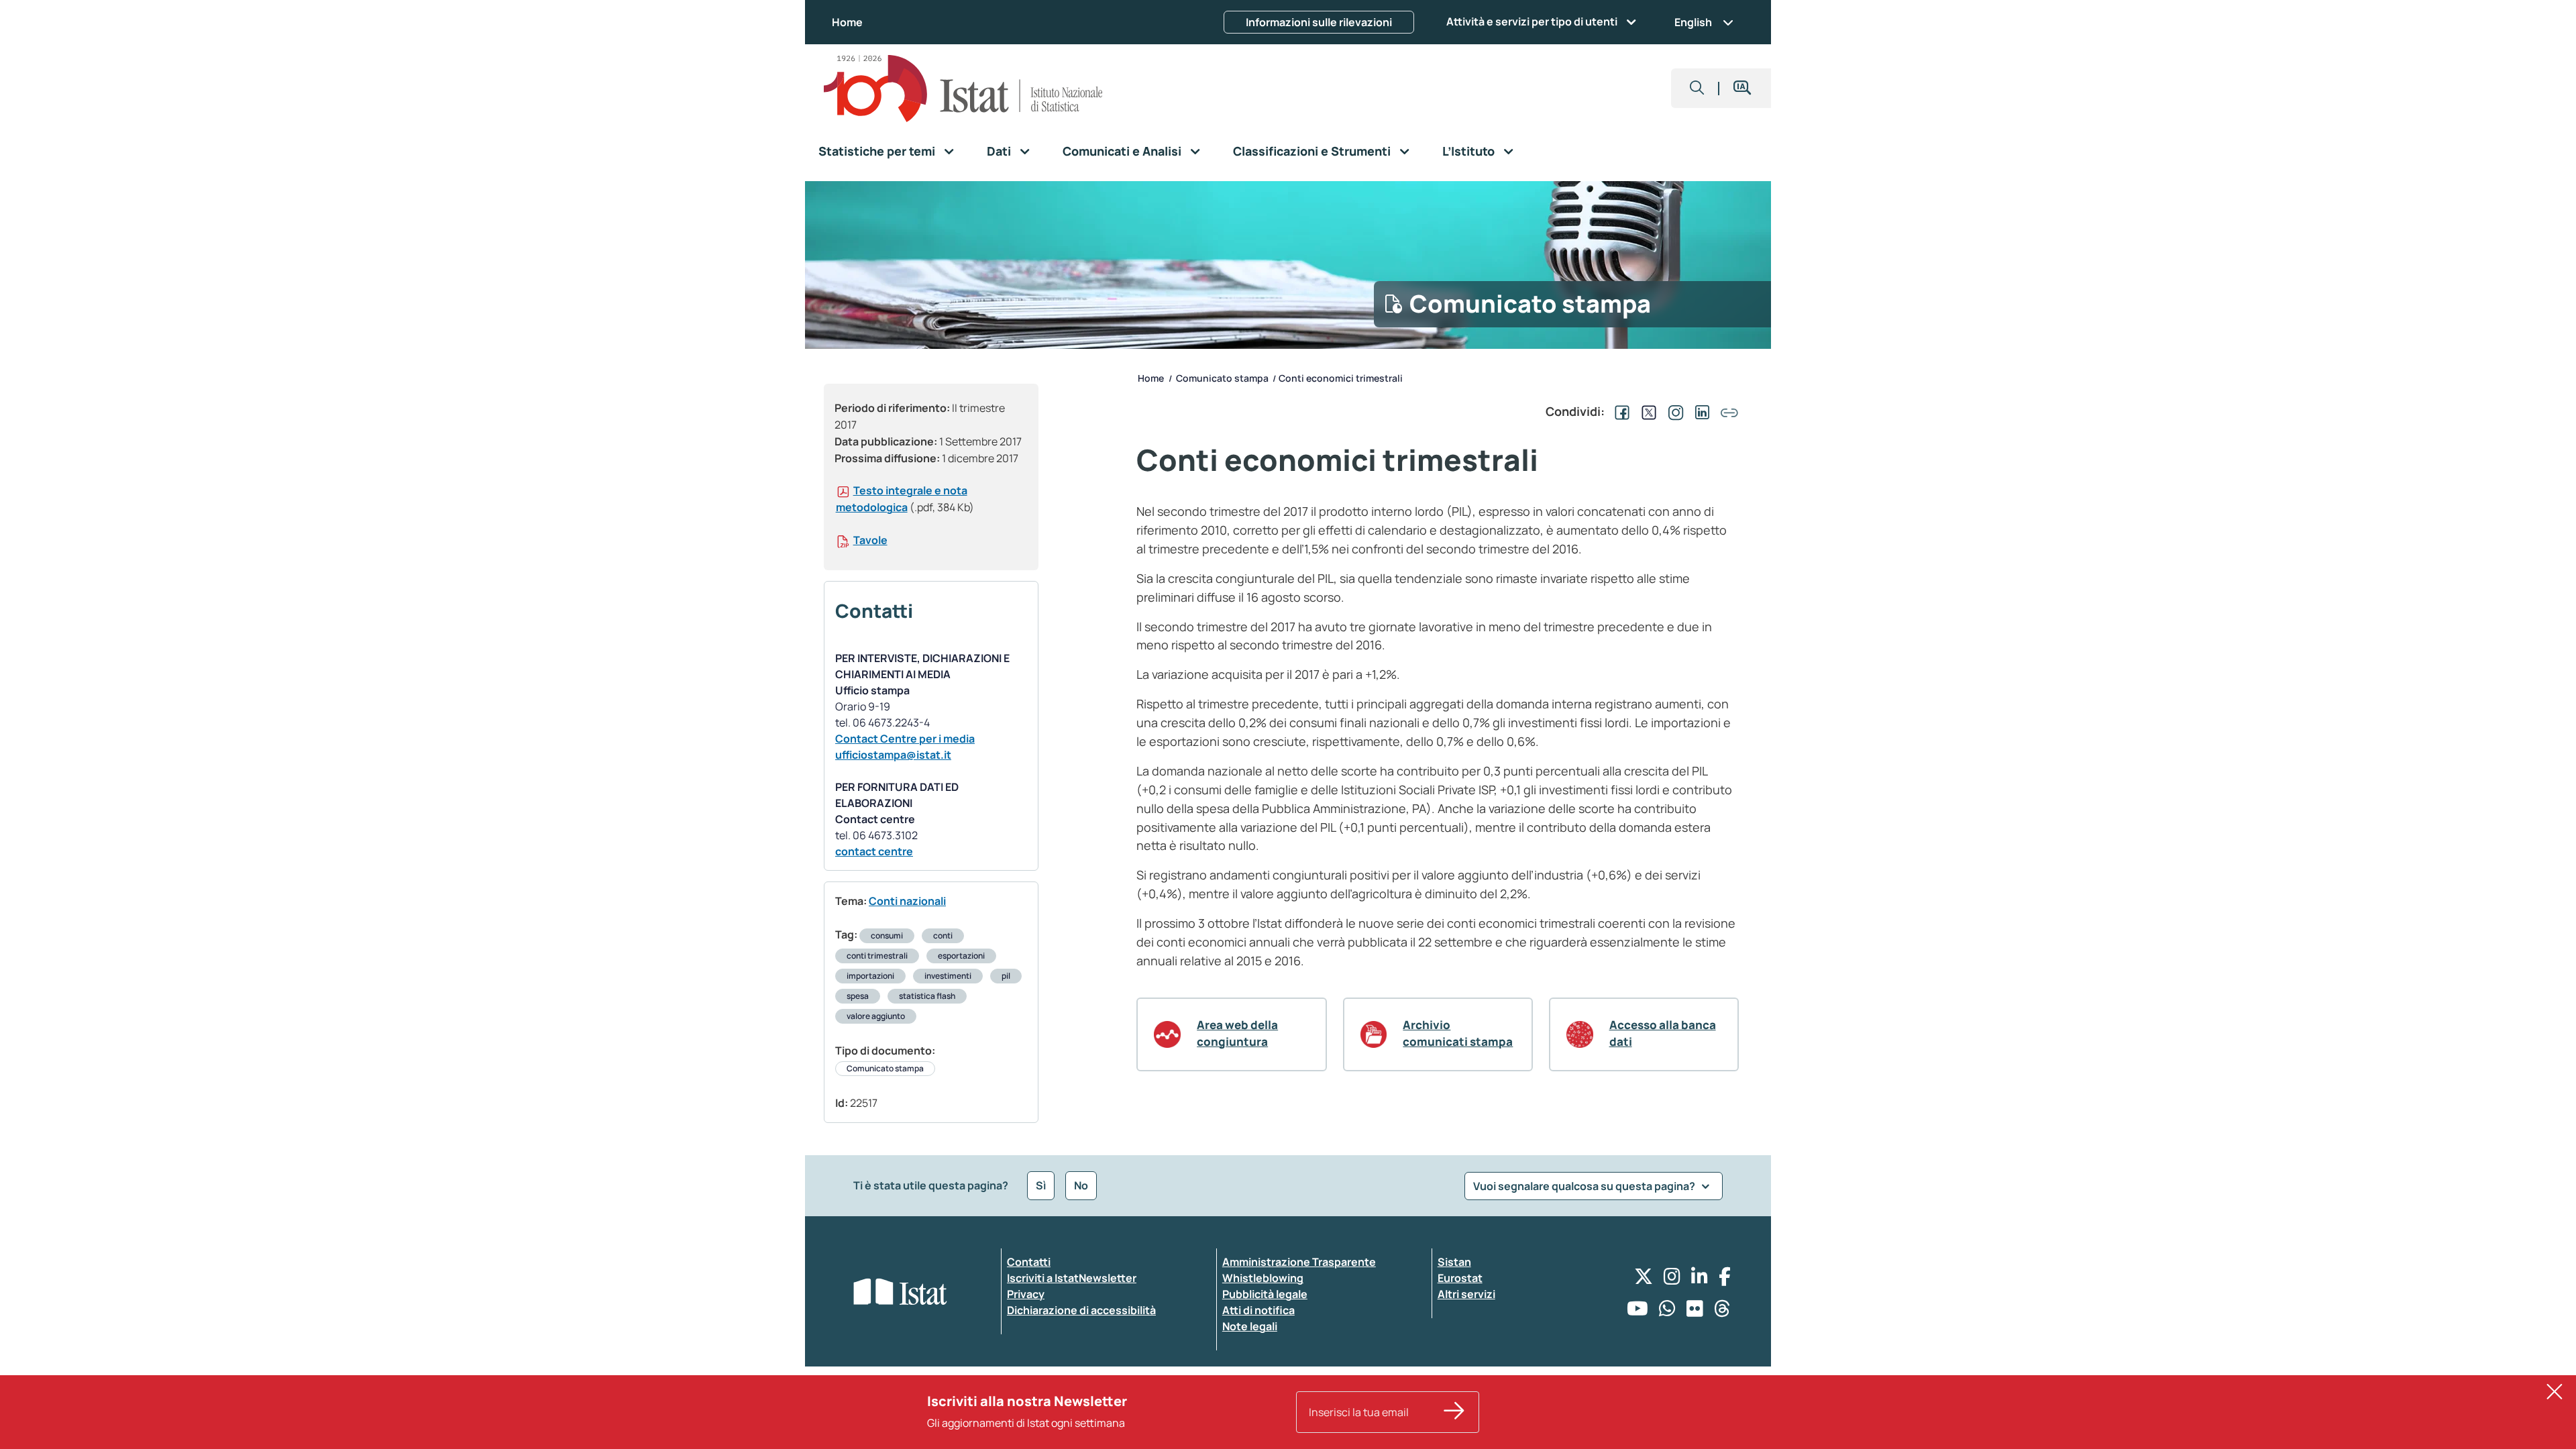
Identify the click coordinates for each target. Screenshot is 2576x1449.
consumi (887, 935)
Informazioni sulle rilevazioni (1319, 22)
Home (847, 22)
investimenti (948, 976)
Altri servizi (1466, 1294)
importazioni (870, 976)
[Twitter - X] (1644, 1280)
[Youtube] (1638, 1312)
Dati (999, 151)
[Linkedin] (1700, 1280)
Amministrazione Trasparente (1299, 1262)
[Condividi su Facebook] (1619, 411)
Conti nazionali (907, 901)
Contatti (1029, 1262)
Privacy (1026, 1294)
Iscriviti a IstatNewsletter (1072, 1278)
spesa (858, 996)
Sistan (1454, 1262)
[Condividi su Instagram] (1673, 411)
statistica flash (927, 996)
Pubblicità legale (1265, 1294)
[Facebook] (1725, 1280)
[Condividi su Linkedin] (1700, 411)
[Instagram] (1672, 1280)
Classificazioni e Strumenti (1312, 151)
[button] (1697, 88)
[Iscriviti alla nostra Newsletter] (1454, 1412)
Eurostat (1460, 1278)
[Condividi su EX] (1646, 411)
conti (943, 935)
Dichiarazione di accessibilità (1081, 1310)
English (1693, 22)
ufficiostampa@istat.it (893, 755)
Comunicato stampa (885, 1068)
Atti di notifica (1258, 1310)
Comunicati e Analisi (1122, 151)
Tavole (870, 540)
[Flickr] (1695, 1312)
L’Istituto (1468, 151)
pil (1006, 976)
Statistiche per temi (877, 151)
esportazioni (961, 956)
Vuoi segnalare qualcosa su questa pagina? (1585, 1186)
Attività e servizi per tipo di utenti (1532, 21)
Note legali (1250, 1326)
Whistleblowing (1263, 1278)
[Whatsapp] (1667, 1312)
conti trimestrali (877, 956)
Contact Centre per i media (905, 739)
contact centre (874, 851)
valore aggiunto (876, 1016)
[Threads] (1722, 1312)
